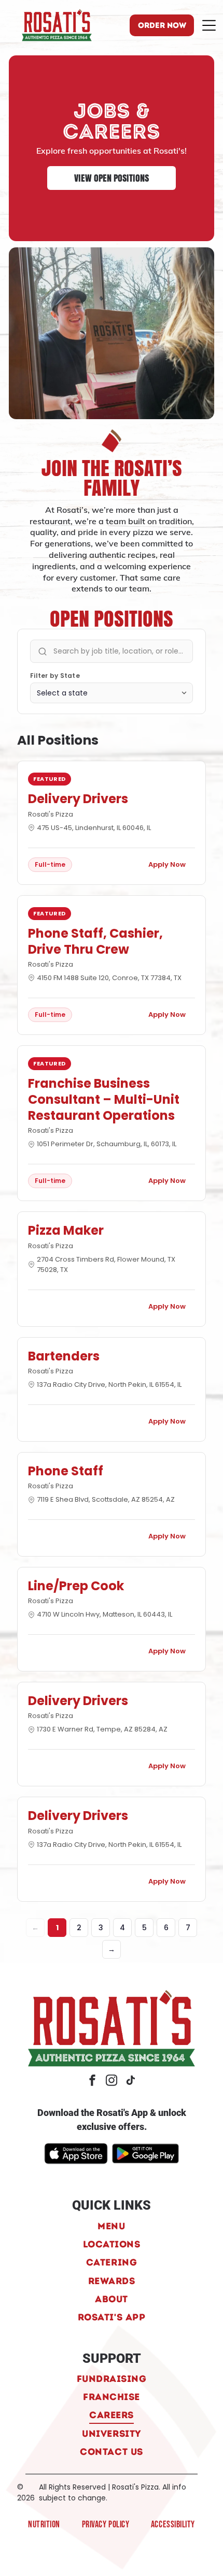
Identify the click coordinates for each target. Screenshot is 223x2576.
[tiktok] (131, 2082)
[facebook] (92, 2082)
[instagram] (112, 2082)
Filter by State (55, 676)
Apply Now (167, 864)
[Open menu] (209, 25)
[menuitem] (112, 2225)
